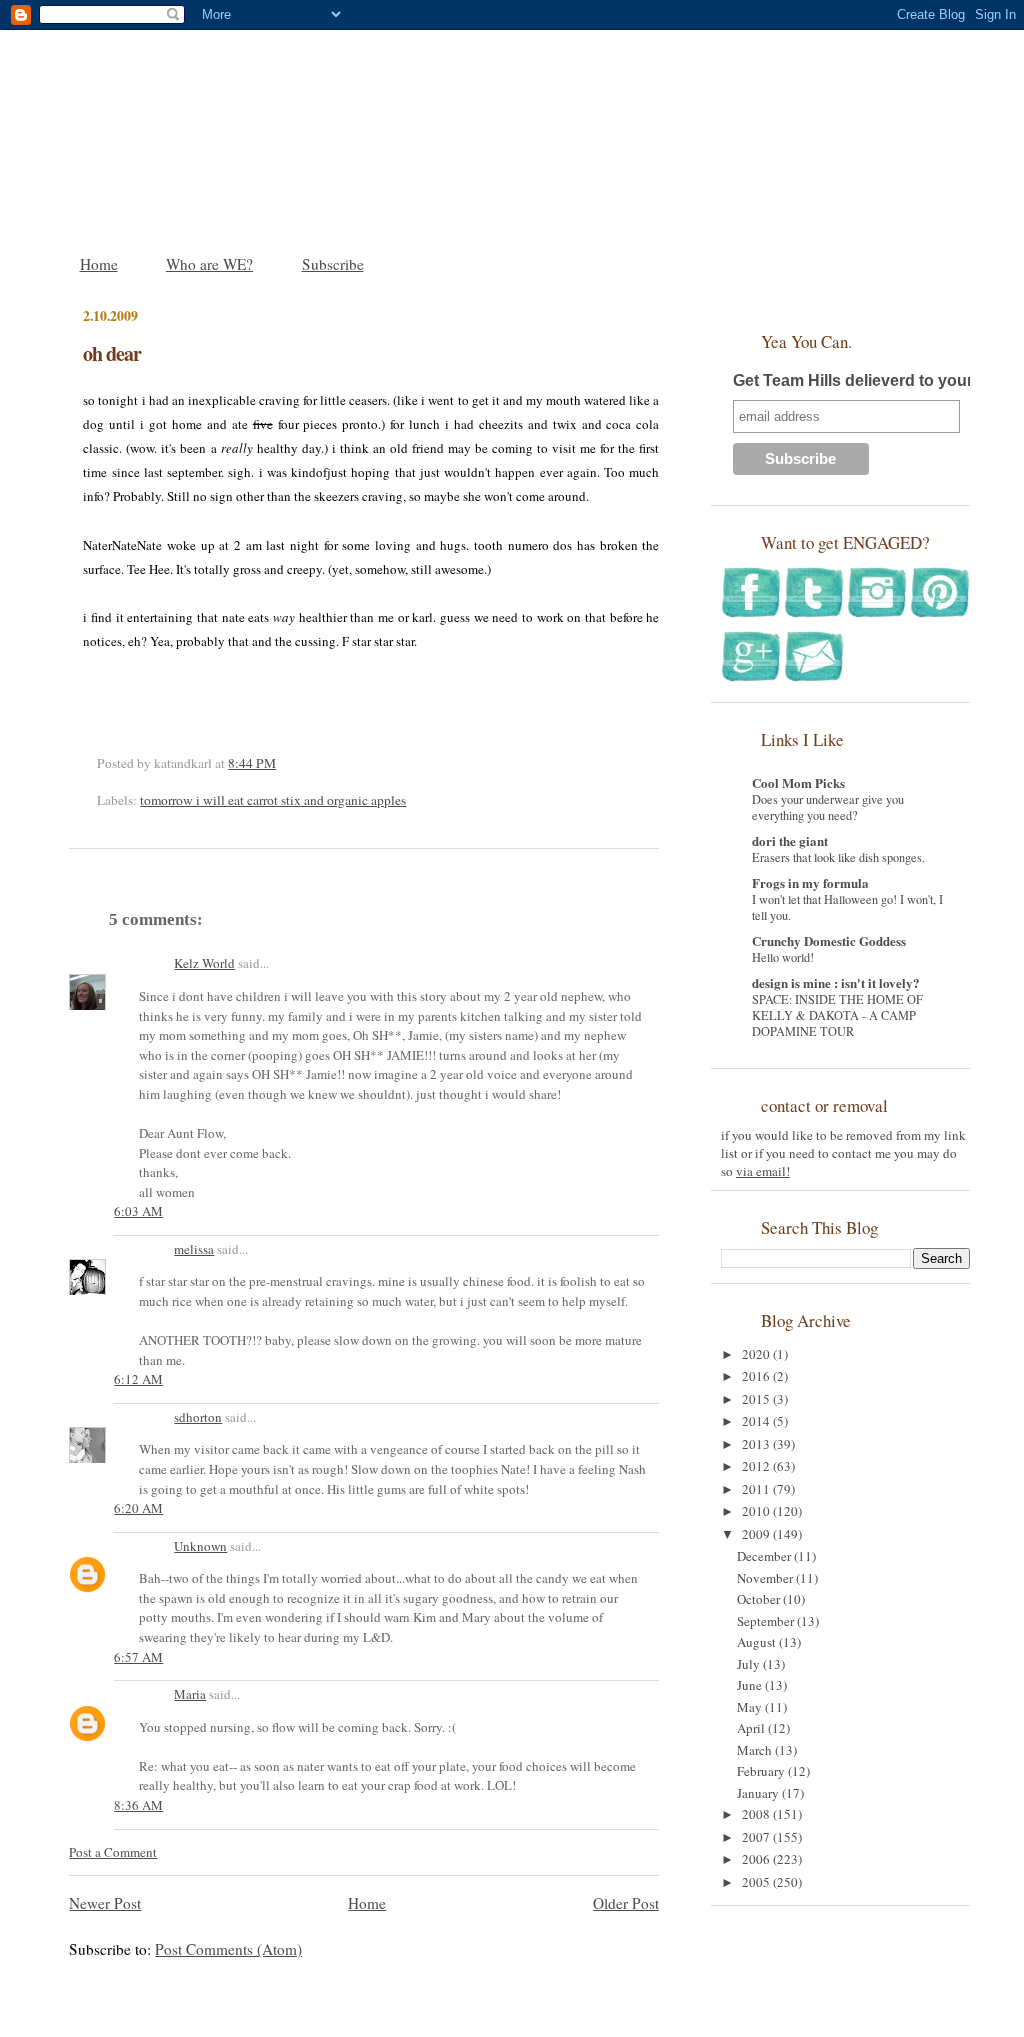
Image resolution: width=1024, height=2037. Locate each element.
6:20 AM (138, 1508)
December (765, 1556)
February (762, 1771)
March (756, 1750)
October (760, 1599)
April (752, 1728)
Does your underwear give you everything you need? (828, 807)
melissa (194, 1249)
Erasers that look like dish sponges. (838, 857)
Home (99, 264)
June (751, 1685)
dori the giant (790, 840)
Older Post (626, 1903)
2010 (757, 1511)
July (750, 1664)
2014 (757, 1421)
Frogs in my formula (810, 882)
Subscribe (333, 264)
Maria (190, 1694)
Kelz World (204, 963)
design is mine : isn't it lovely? (836, 982)
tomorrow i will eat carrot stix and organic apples (273, 800)
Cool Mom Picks (798, 782)
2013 (757, 1444)
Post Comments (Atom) (228, 1949)
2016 (757, 1376)
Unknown (200, 1546)
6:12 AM (138, 1379)
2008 (757, 1814)
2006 (757, 1859)
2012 (757, 1466)
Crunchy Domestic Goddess (829, 940)
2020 (757, 1354)
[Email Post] (281, 763)
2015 (757, 1399)
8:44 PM (252, 763)
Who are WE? (209, 264)
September (767, 1621)
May (751, 1707)
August (758, 1642)
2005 (757, 1882)
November (766, 1578)
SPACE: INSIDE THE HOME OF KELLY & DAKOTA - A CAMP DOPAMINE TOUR (837, 1015)
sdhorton (198, 1417)
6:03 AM (138, 1211)
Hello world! (783, 957)
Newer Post (105, 1903)
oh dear (112, 353)
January (759, 1793)
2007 (757, 1837)
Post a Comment (113, 1852)
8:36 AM (138, 1805)
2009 (757, 1534)
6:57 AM (138, 1657)
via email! (763, 1171)
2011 (757, 1489)
